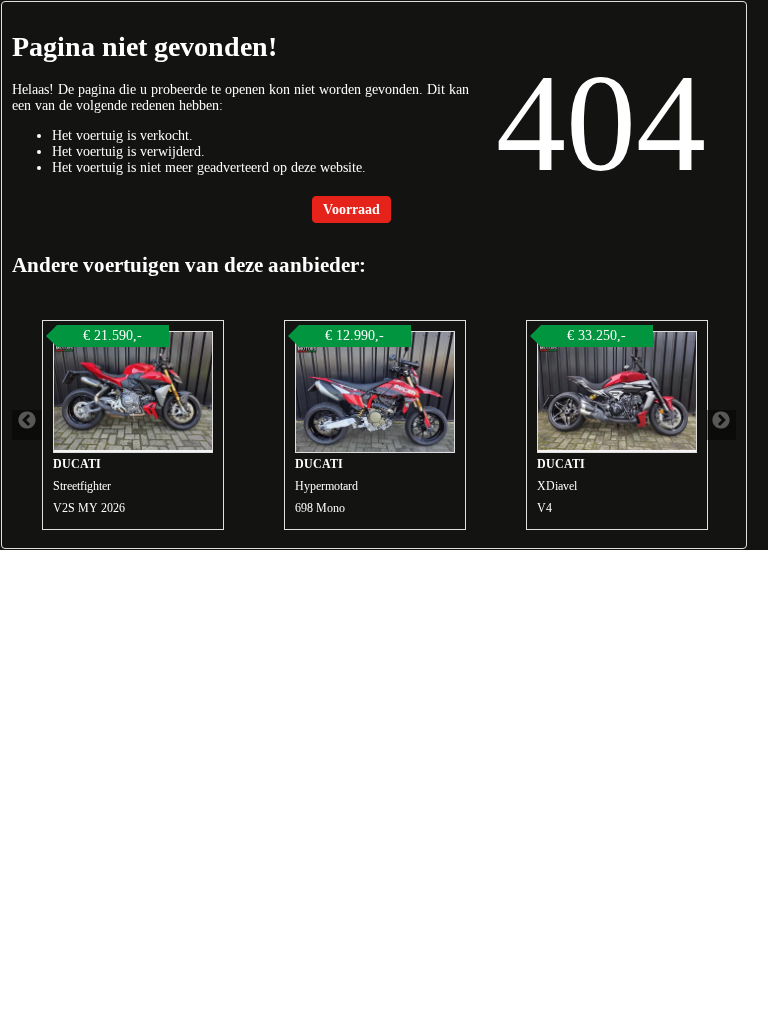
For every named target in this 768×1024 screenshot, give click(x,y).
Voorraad (351, 209)
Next (721, 425)
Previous (27, 425)
